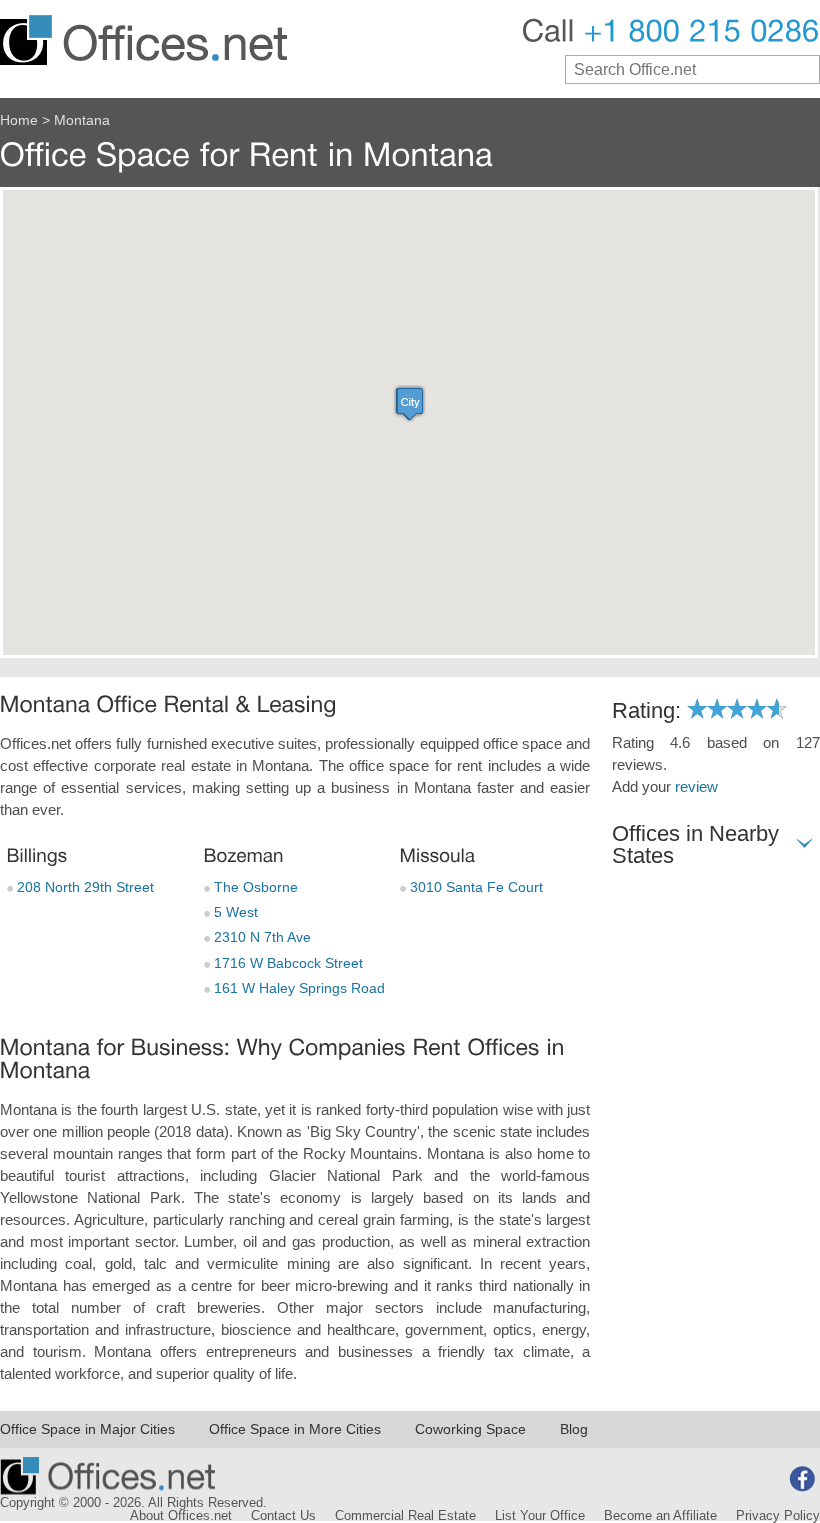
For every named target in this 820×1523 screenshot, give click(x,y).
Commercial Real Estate (405, 1516)
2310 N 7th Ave (260, 937)
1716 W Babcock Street (286, 963)
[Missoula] (436, 855)
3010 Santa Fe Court (474, 887)
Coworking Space (470, 1429)
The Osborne (254, 887)
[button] (410, 403)
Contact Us (283, 1516)
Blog (574, 1429)
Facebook (802, 1479)
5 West (234, 912)
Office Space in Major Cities (87, 1429)
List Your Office (540, 1516)
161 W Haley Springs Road (297, 988)
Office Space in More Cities (295, 1429)
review (696, 787)
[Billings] (36, 855)
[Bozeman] (243, 855)
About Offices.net (181, 1516)
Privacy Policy (778, 1516)
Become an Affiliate (660, 1516)
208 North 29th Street (83, 887)
